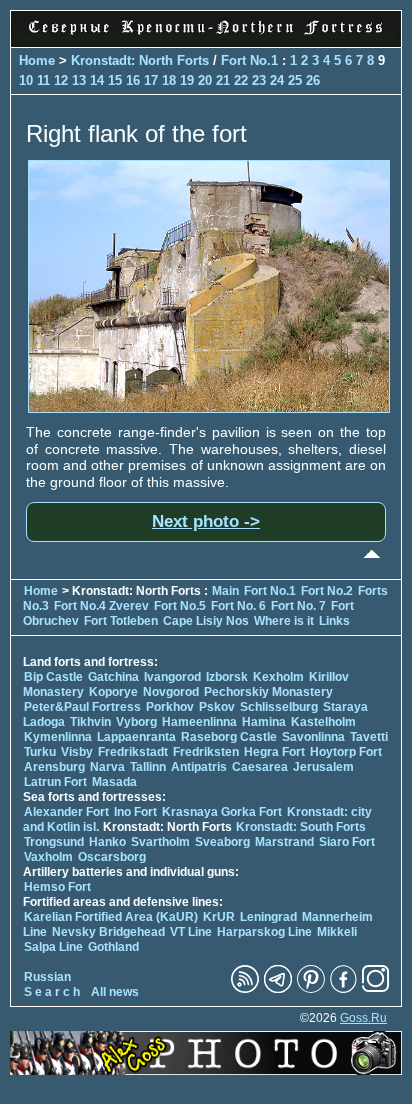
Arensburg (54, 767)
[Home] (206, 36)
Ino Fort (135, 812)
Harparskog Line (264, 932)
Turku (40, 752)
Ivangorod (172, 677)
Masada (114, 782)
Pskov (217, 707)
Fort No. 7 (300, 606)
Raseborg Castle (229, 737)
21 (223, 80)
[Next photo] (209, 408)
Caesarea (260, 767)
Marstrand (284, 842)
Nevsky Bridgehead (108, 932)
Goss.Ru (363, 1018)
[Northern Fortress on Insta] (376, 989)
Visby (77, 752)
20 (205, 80)
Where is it (284, 621)
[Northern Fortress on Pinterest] (311, 989)
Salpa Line (53, 947)
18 (169, 80)
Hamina (264, 722)
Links (334, 621)
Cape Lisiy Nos (206, 621)
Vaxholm (48, 857)
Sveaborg (222, 842)
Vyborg (136, 722)
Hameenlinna (199, 722)
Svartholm (160, 842)
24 (277, 80)
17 (151, 80)
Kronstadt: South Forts (301, 827)
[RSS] (245, 989)
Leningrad (268, 917)
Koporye (113, 692)
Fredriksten (206, 752)
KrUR (219, 917)
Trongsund (54, 842)
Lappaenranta (136, 737)
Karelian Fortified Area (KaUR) (111, 917)
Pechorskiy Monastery (268, 692)
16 (133, 80)
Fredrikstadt (133, 752)
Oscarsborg (112, 857)
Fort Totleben (121, 621)
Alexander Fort (66, 812)
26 (313, 80)
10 (26, 80)
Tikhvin (90, 722)
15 (115, 80)
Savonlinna (313, 737)
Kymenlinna (58, 737)
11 (43, 80)
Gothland (113, 947)
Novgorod (171, 692)
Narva (107, 767)
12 (61, 80)
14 (97, 80)
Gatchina (113, 677)
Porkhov (170, 707)
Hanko (107, 842)
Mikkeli (337, 932)
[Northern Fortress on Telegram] (278, 989)
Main (225, 591)
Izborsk (227, 677)
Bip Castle (53, 677)
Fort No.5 (180, 606)
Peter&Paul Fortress (82, 707)
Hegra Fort (274, 752)
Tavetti (369, 737)
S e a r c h (52, 992)
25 (295, 80)
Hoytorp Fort (346, 752)
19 (187, 80)
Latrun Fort (55, 782)
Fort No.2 (328, 591)
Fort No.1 (251, 60)
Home (37, 60)
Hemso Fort (57, 887)
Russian (47, 977)
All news (115, 992)
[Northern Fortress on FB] (343, 989)
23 (259, 80)
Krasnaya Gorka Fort (222, 812)
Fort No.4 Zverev (101, 606)
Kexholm (278, 677)
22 (241, 80)
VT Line (191, 932)
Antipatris (199, 767)
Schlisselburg (279, 707)
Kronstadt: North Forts (142, 60)
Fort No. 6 (240, 606)
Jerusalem (323, 767)
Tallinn (148, 767)
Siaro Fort (347, 842)
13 (79, 80)
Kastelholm (323, 722)
